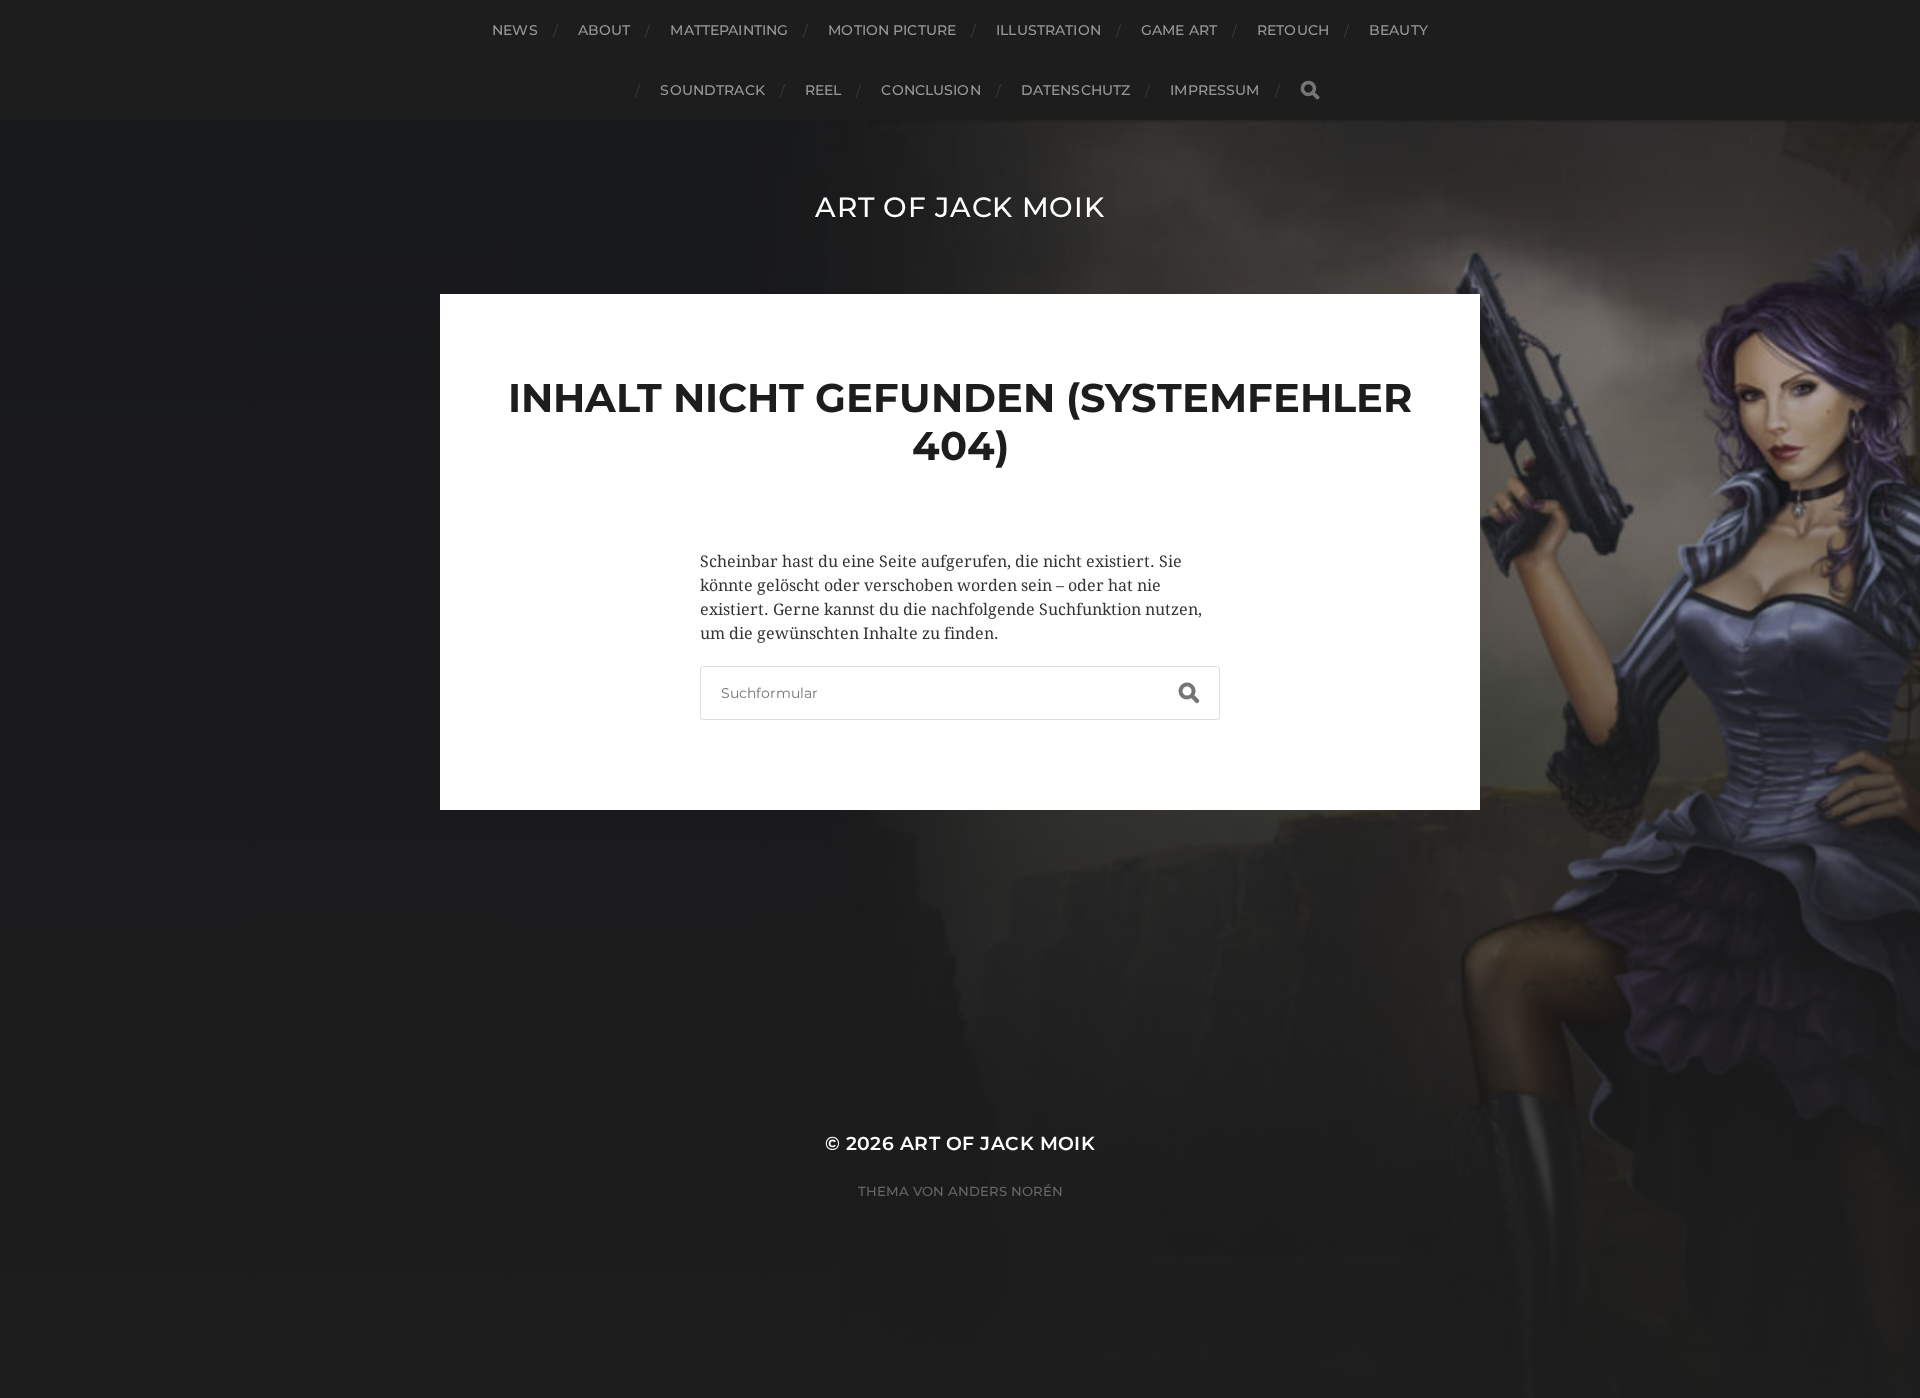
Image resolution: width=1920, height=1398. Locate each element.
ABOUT (604, 30)
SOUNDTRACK (712, 90)
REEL (823, 90)
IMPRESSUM (1214, 90)
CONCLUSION (930, 90)
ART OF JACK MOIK (959, 207)
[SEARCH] (1310, 90)
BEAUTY (1398, 30)
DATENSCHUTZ (1076, 90)
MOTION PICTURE (892, 30)
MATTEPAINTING (729, 30)
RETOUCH (1293, 30)
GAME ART (1179, 30)
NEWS (515, 30)
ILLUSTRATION (1048, 30)
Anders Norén (1005, 1191)
